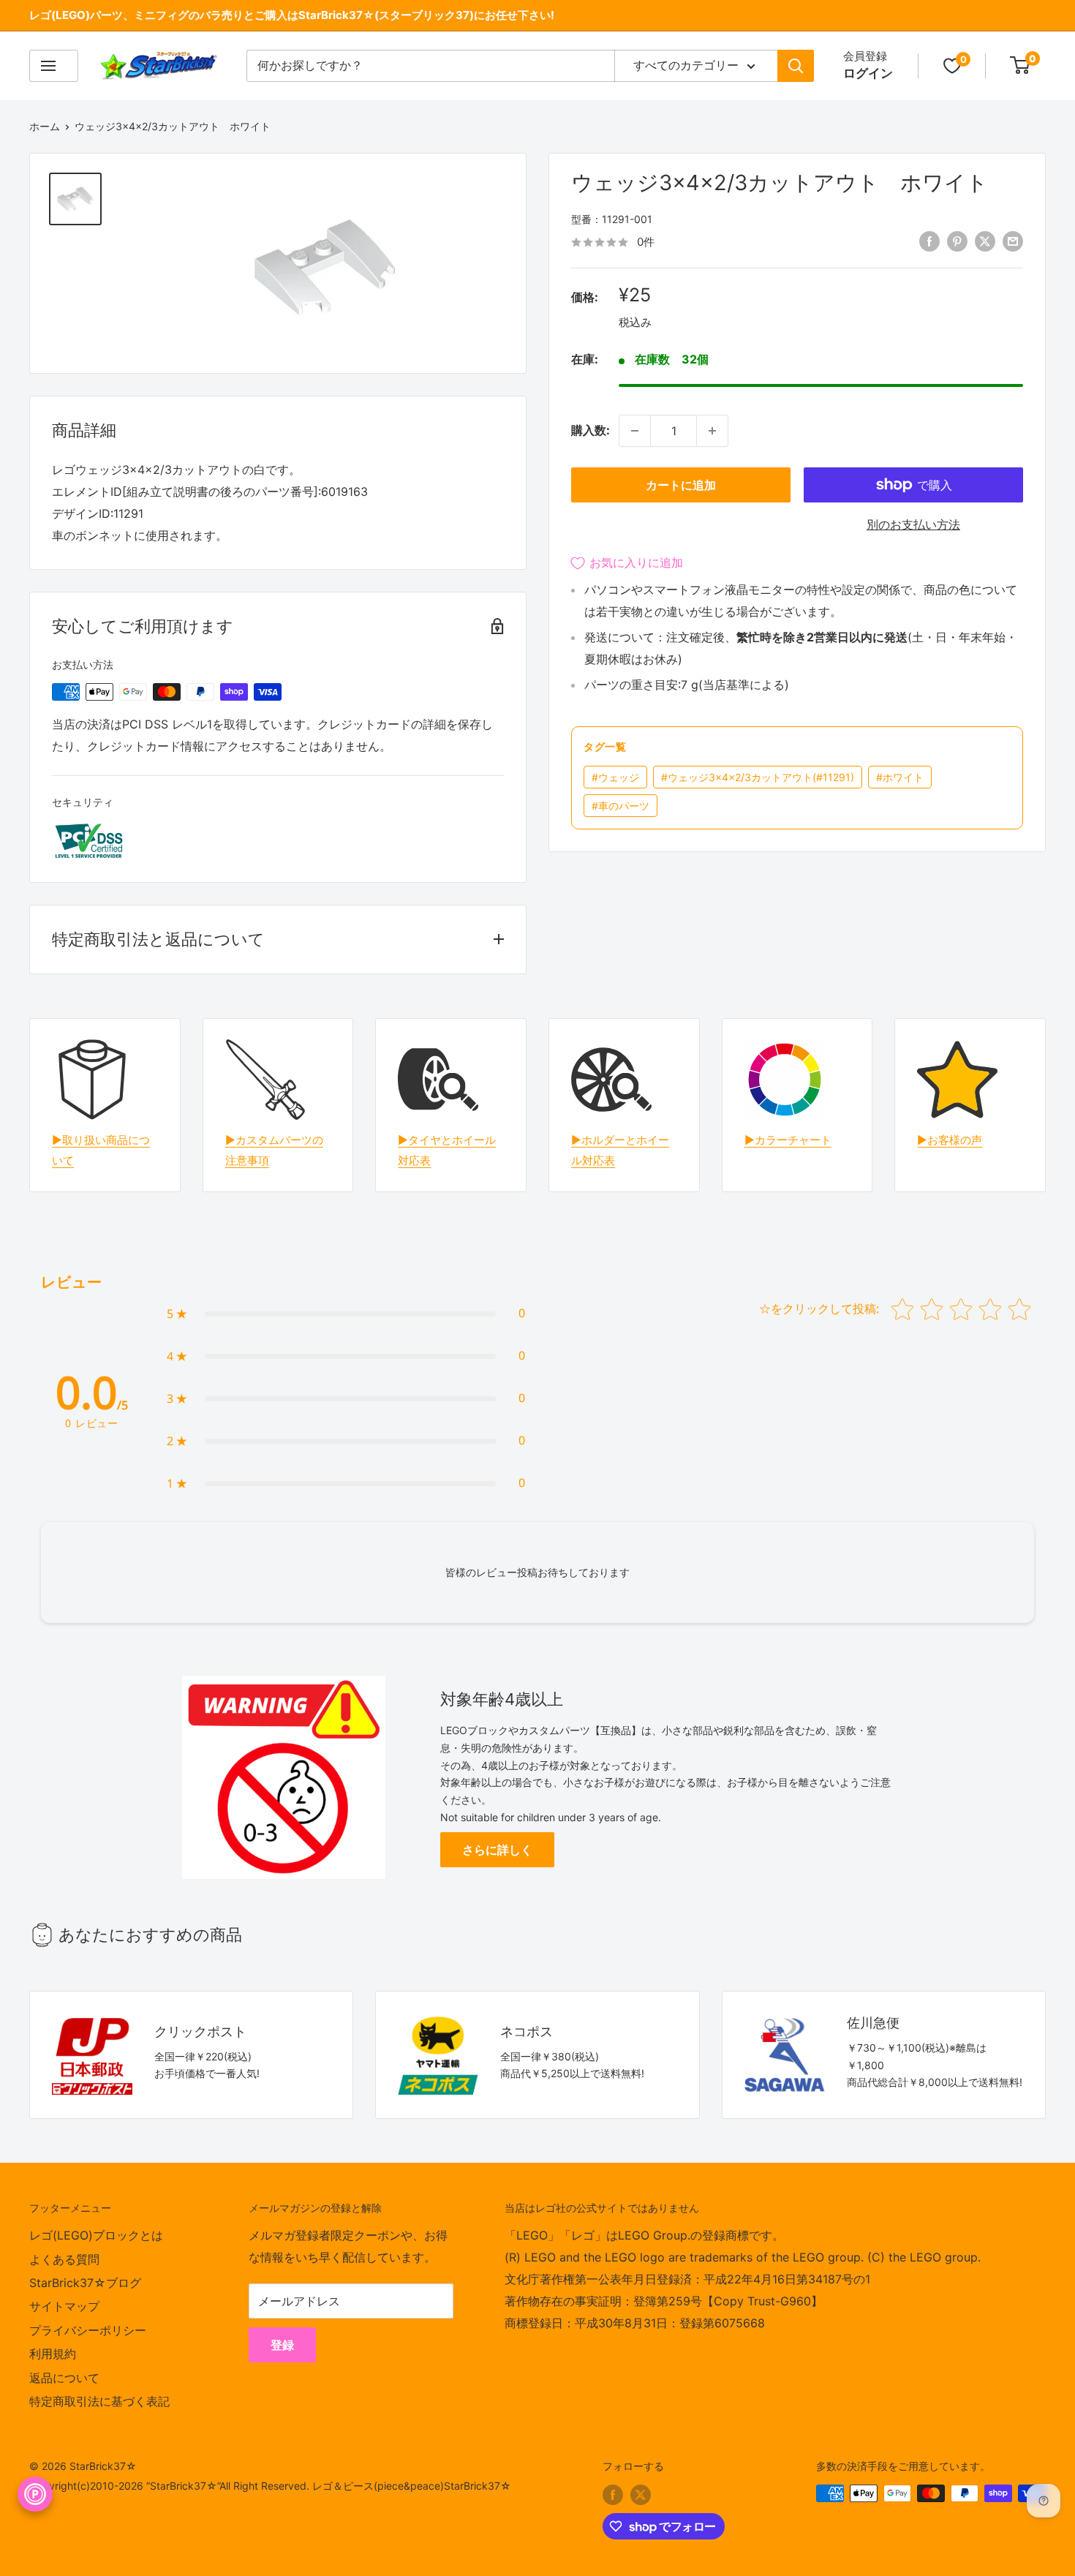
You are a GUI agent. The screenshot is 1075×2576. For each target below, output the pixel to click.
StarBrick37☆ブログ (85, 2283)
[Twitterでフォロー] (641, 2495)
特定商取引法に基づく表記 (99, 2401)
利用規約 (53, 2354)
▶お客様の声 (950, 1140)
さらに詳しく (497, 1850)
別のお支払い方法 (913, 524)
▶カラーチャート (788, 1140)
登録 (282, 2345)
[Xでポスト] (985, 241)
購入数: (591, 430)
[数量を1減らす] (635, 431)
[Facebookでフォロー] (613, 2495)
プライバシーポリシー (88, 2330)
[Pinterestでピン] (957, 241)
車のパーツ (621, 806)
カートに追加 (681, 485)
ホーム (45, 126)
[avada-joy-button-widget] (35, 2494)
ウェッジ (615, 777)
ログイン (868, 73)
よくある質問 (64, 2259)
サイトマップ (64, 2306)
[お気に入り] (952, 66)
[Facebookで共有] (929, 241)
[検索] (796, 66)
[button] (346, 1314)
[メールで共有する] (1013, 241)
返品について (64, 2378)
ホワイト (900, 777)
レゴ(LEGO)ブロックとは (96, 2235)
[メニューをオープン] (54, 66)
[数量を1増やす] (712, 431)
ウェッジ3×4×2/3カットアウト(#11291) (758, 777)
